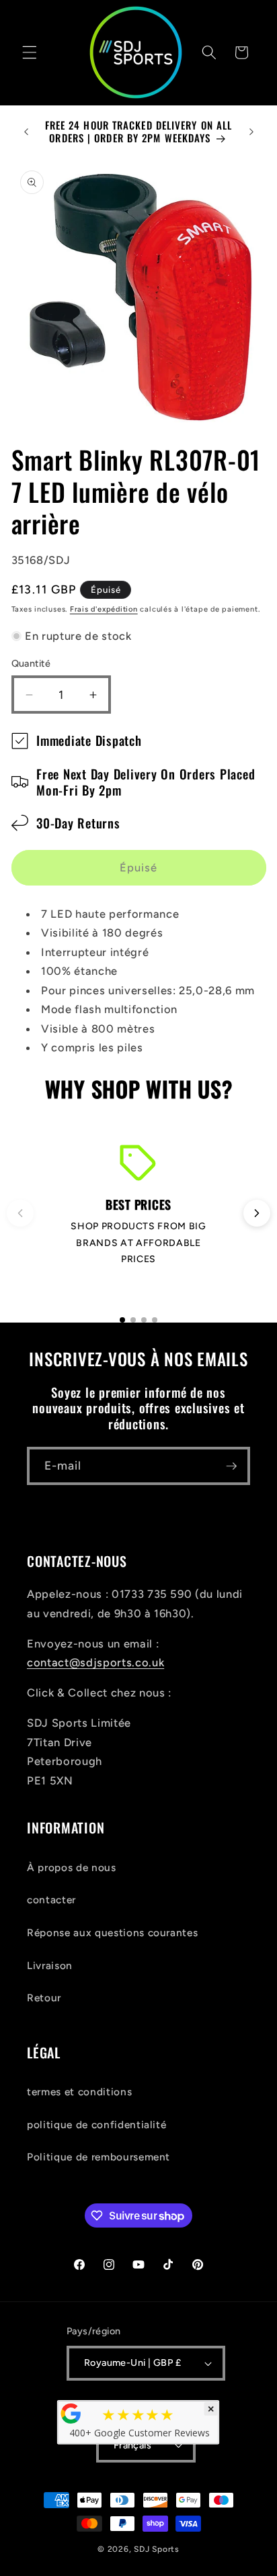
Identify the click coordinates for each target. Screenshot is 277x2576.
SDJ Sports (157, 2549)
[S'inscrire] (231, 1466)
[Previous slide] (20, 1213)
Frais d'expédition (104, 609)
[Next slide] (257, 1213)
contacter (51, 1900)
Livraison (50, 1965)
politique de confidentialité (96, 2125)
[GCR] (71, 2414)
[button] (30, 52)
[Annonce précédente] (26, 132)
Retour (44, 1998)
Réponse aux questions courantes (112, 1933)
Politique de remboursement (98, 2157)
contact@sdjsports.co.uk (95, 1662)
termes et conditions (79, 2092)
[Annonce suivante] (251, 132)
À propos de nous (72, 1867)
